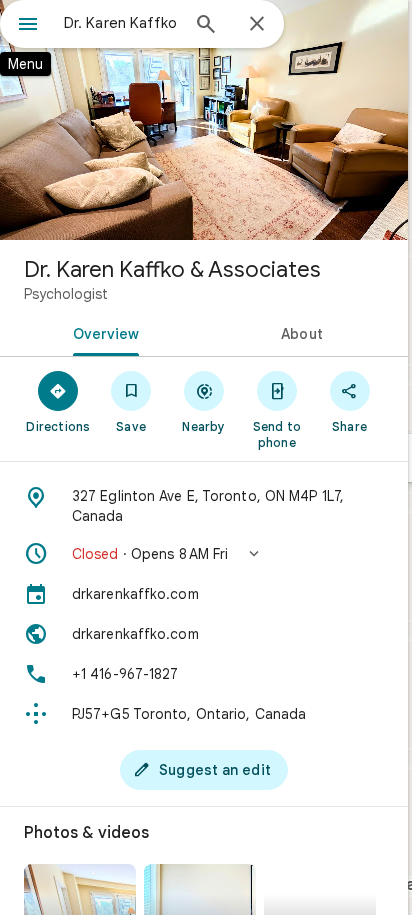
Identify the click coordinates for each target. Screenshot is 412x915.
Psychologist (66, 294)
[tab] (102, 332)
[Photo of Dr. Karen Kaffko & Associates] (204, 120)
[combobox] (121, 23)
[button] (204, 554)
